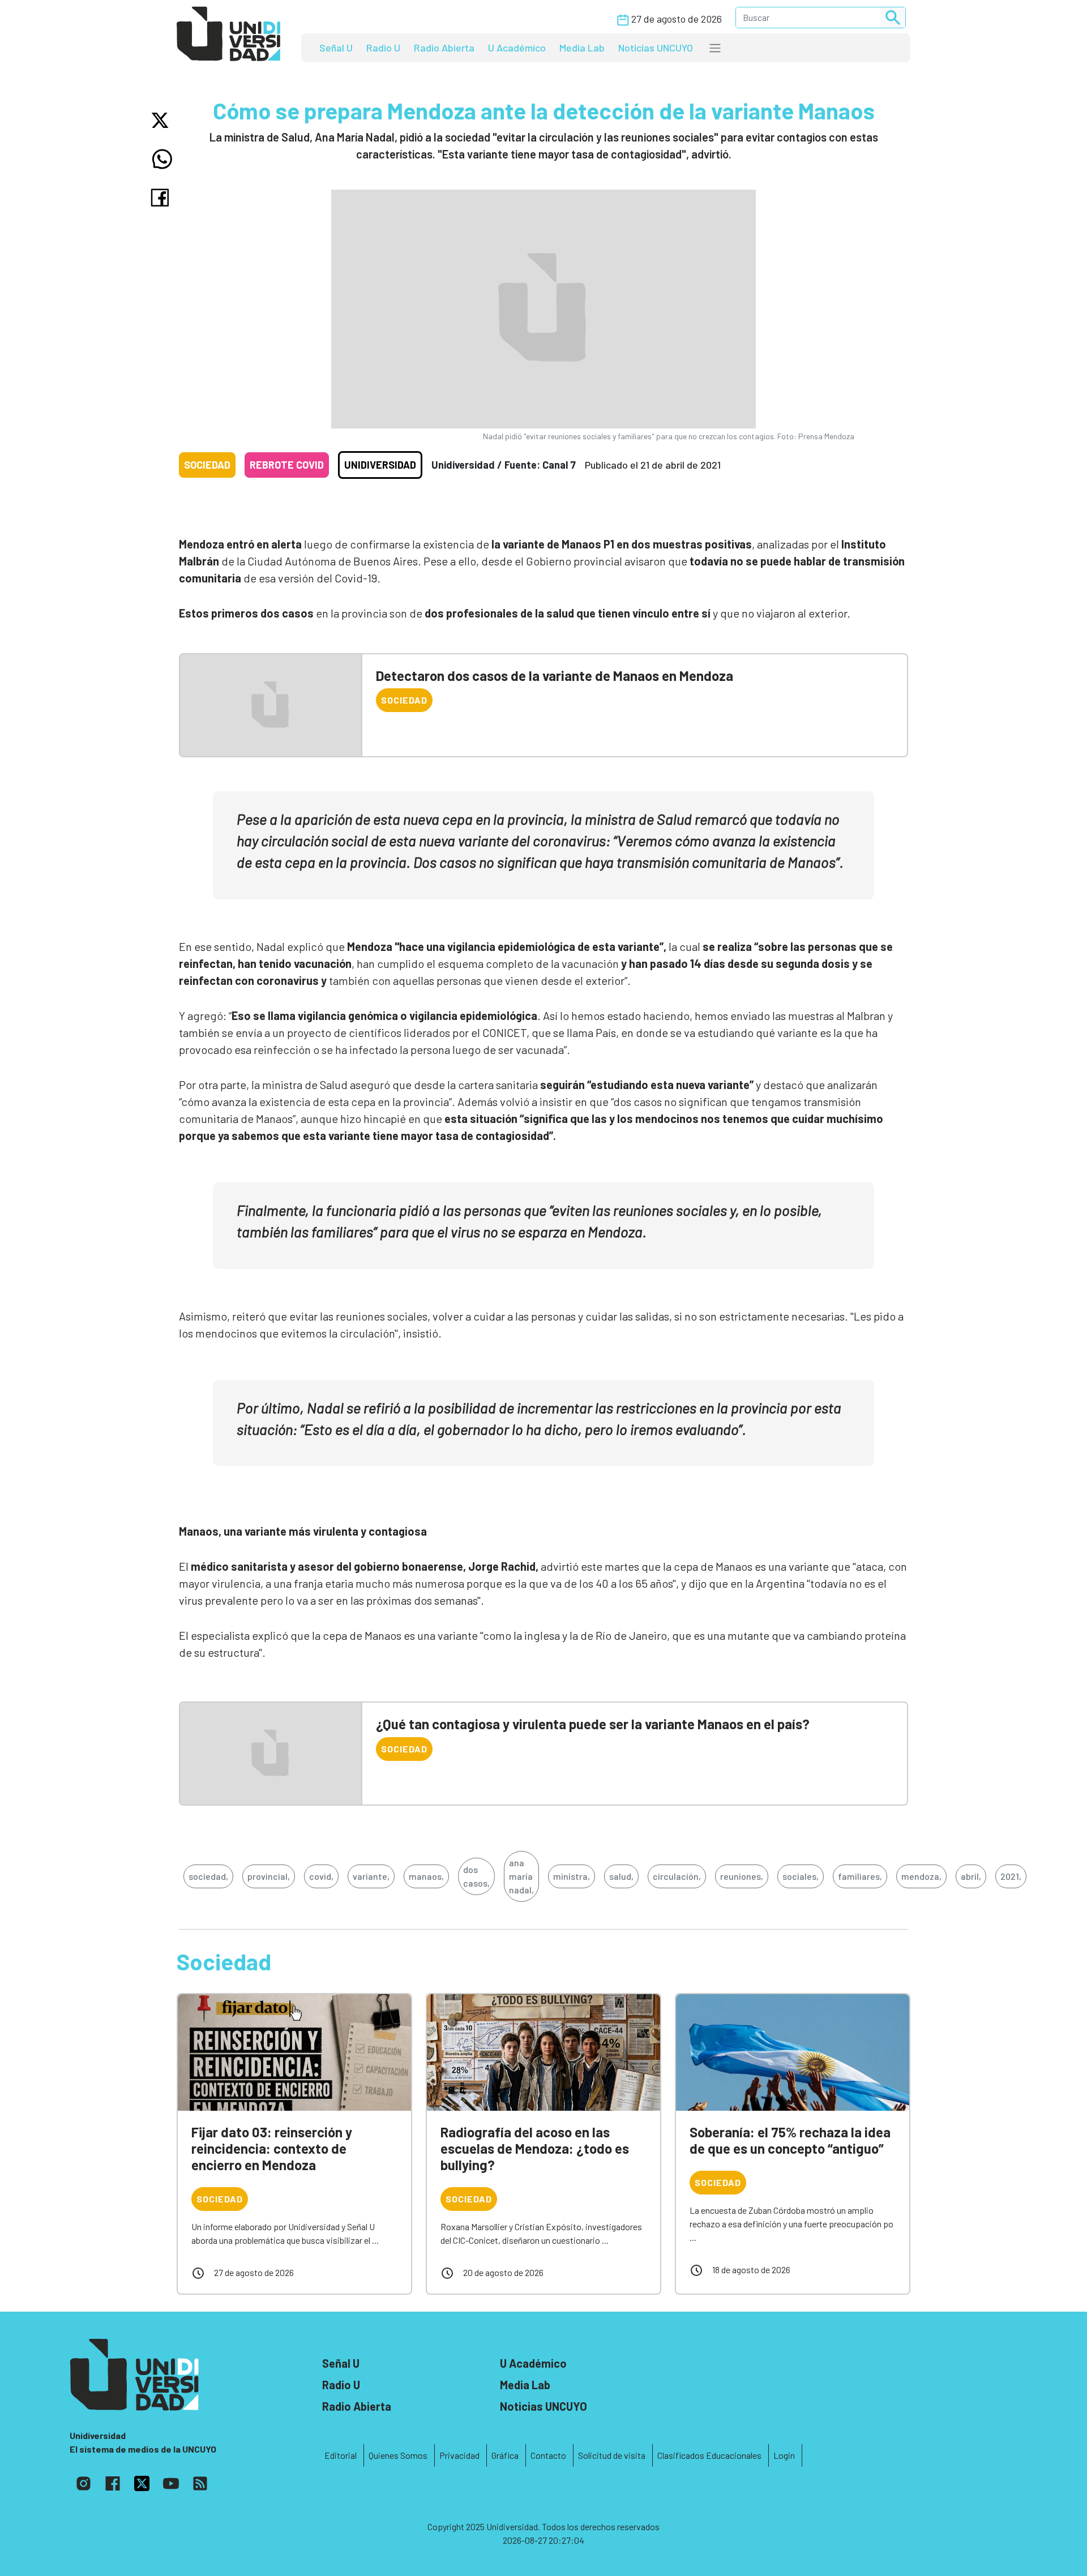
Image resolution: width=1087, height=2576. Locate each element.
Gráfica (505, 2455)
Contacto (548, 2455)
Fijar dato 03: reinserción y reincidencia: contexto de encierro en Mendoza (272, 2148)
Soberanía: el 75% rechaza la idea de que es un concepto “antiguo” (790, 2140)
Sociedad (207, 465)
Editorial (341, 2455)
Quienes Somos (398, 2455)
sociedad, (208, 1876)
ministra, (572, 1876)
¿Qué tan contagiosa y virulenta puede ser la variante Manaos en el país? (593, 1724)
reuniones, (742, 1876)
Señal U (336, 48)
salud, (621, 1876)
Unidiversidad (380, 465)
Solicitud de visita (612, 2455)
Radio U (383, 48)
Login (784, 2455)
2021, (1011, 1876)
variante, (371, 1876)
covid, (321, 1876)
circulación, (677, 1876)
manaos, (426, 1876)
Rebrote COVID (287, 465)
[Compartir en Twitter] (162, 120)
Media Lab (582, 48)
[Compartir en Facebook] (162, 198)
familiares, (860, 1876)
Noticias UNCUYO (656, 48)
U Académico (517, 48)
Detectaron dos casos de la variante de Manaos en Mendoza (555, 676)
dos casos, (476, 1876)
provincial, (269, 1876)
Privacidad (459, 2455)
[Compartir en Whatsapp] (162, 159)
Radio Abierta (444, 48)
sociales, (801, 1876)
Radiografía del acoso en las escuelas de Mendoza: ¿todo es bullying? (535, 2148)
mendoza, (921, 1876)
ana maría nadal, (521, 1876)
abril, (971, 1876)
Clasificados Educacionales (709, 2455)
